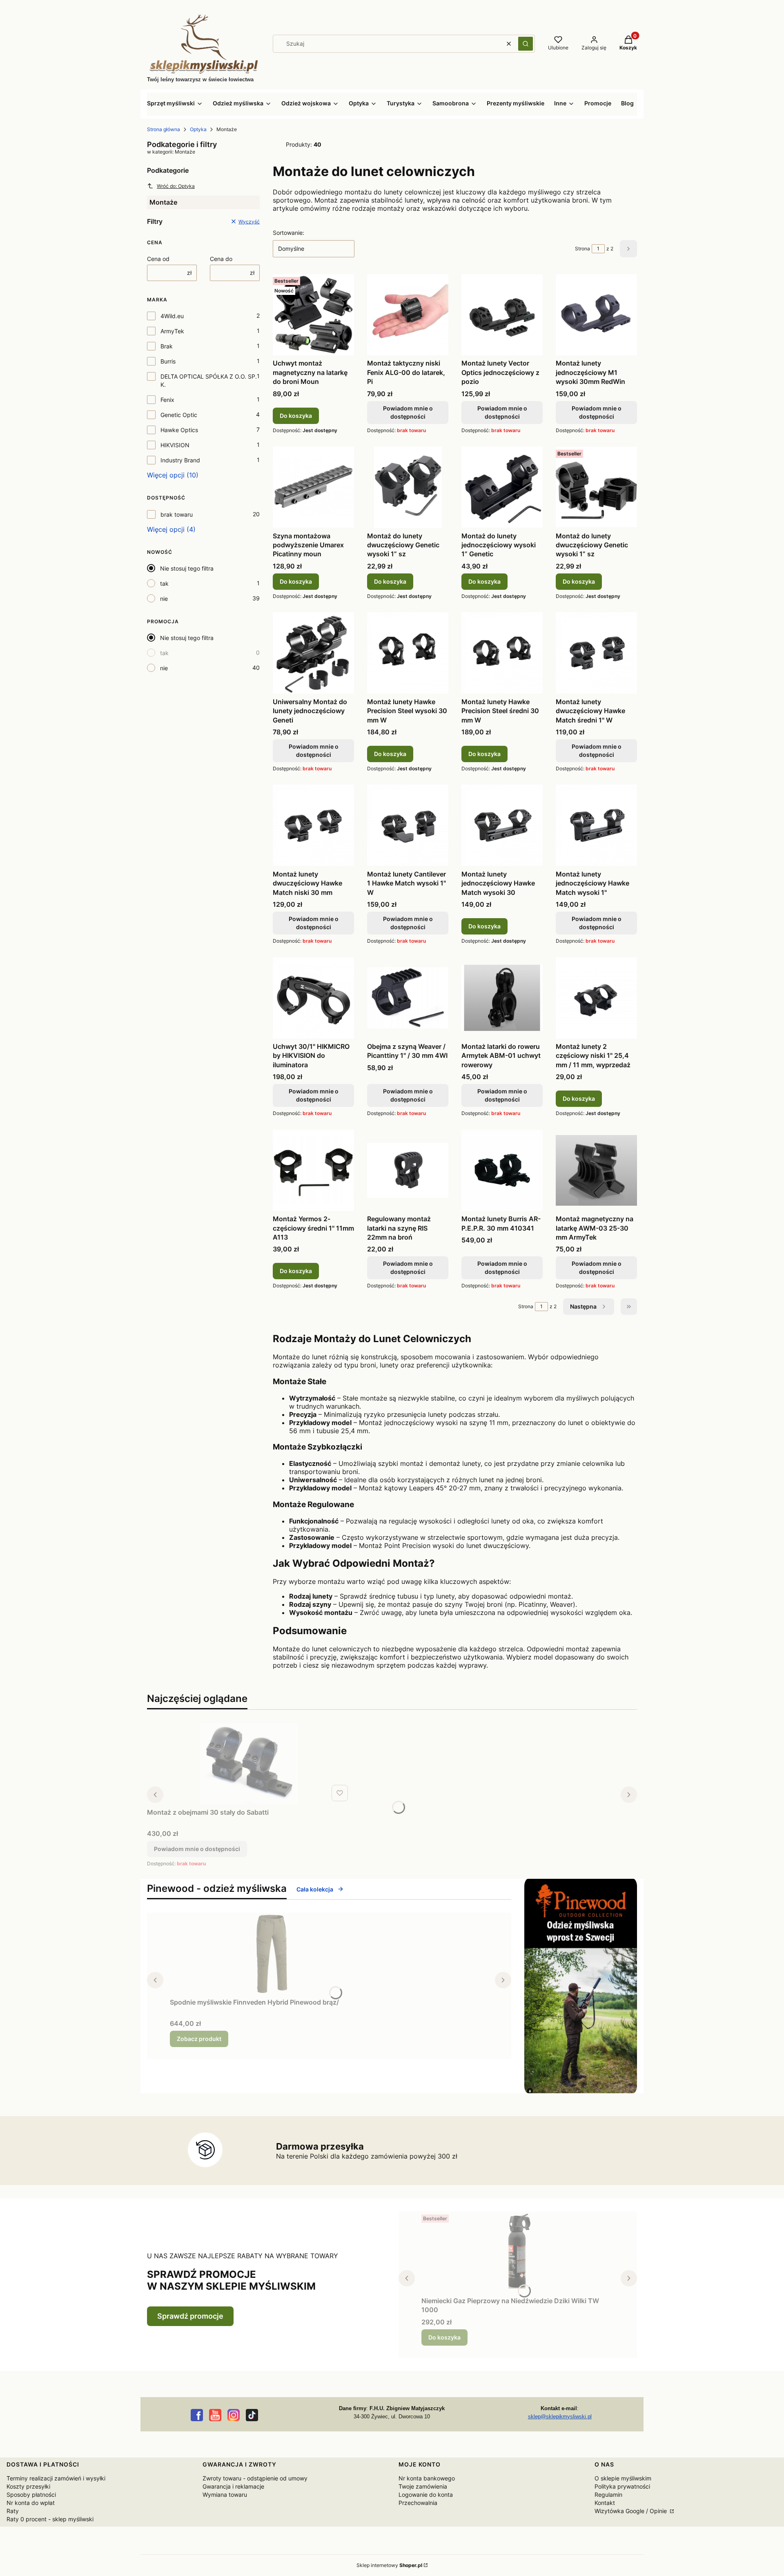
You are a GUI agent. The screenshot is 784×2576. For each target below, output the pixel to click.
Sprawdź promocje (190, 2316)
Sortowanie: (288, 233)
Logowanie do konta (426, 2495)
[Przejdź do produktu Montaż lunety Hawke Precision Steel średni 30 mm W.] (502, 653)
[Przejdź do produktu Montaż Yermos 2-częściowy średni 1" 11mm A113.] (313, 1170)
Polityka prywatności (622, 2486)
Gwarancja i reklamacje (233, 2486)
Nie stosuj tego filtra (187, 568)
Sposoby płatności (31, 2495)
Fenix (167, 400)
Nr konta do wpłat (31, 2503)
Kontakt (605, 2503)
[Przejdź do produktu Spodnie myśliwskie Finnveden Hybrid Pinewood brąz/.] (272, 1954)
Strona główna (164, 129)
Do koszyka (296, 416)
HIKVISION (175, 445)
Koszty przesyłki (28, 2486)
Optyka (198, 129)
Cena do (221, 259)
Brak (167, 346)
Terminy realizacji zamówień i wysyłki (56, 2478)
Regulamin (608, 2495)
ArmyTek (172, 331)
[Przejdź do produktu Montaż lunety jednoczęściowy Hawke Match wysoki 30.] (502, 825)
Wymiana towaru (225, 2495)
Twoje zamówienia (423, 2486)
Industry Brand (180, 460)
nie (164, 599)
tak (164, 583)
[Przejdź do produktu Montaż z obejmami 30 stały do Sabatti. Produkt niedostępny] (249, 1764)
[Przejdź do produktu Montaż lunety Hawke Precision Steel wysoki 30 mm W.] (408, 653)
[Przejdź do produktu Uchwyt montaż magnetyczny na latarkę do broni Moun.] (313, 314)
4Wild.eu (172, 316)
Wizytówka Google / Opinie (631, 2511)
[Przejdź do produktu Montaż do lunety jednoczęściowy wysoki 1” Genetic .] (502, 487)
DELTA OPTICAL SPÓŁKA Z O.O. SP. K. (209, 380)
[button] (526, 44)
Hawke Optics (179, 430)
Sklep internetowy (389, 2565)
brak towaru (177, 514)
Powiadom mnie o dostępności (408, 412)
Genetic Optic (179, 415)
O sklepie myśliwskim (623, 2478)
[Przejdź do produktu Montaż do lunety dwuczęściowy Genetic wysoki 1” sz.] (408, 487)
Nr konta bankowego (427, 2478)
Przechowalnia (418, 2503)
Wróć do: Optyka (176, 186)
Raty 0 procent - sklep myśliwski (50, 2519)
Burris (168, 361)
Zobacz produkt (199, 2039)
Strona (582, 249)
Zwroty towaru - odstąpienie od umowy (255, 2478)
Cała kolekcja (315, 1889)
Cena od (158, 259)
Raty (13, 2511)
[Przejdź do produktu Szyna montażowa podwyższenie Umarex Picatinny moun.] (313, 487)
